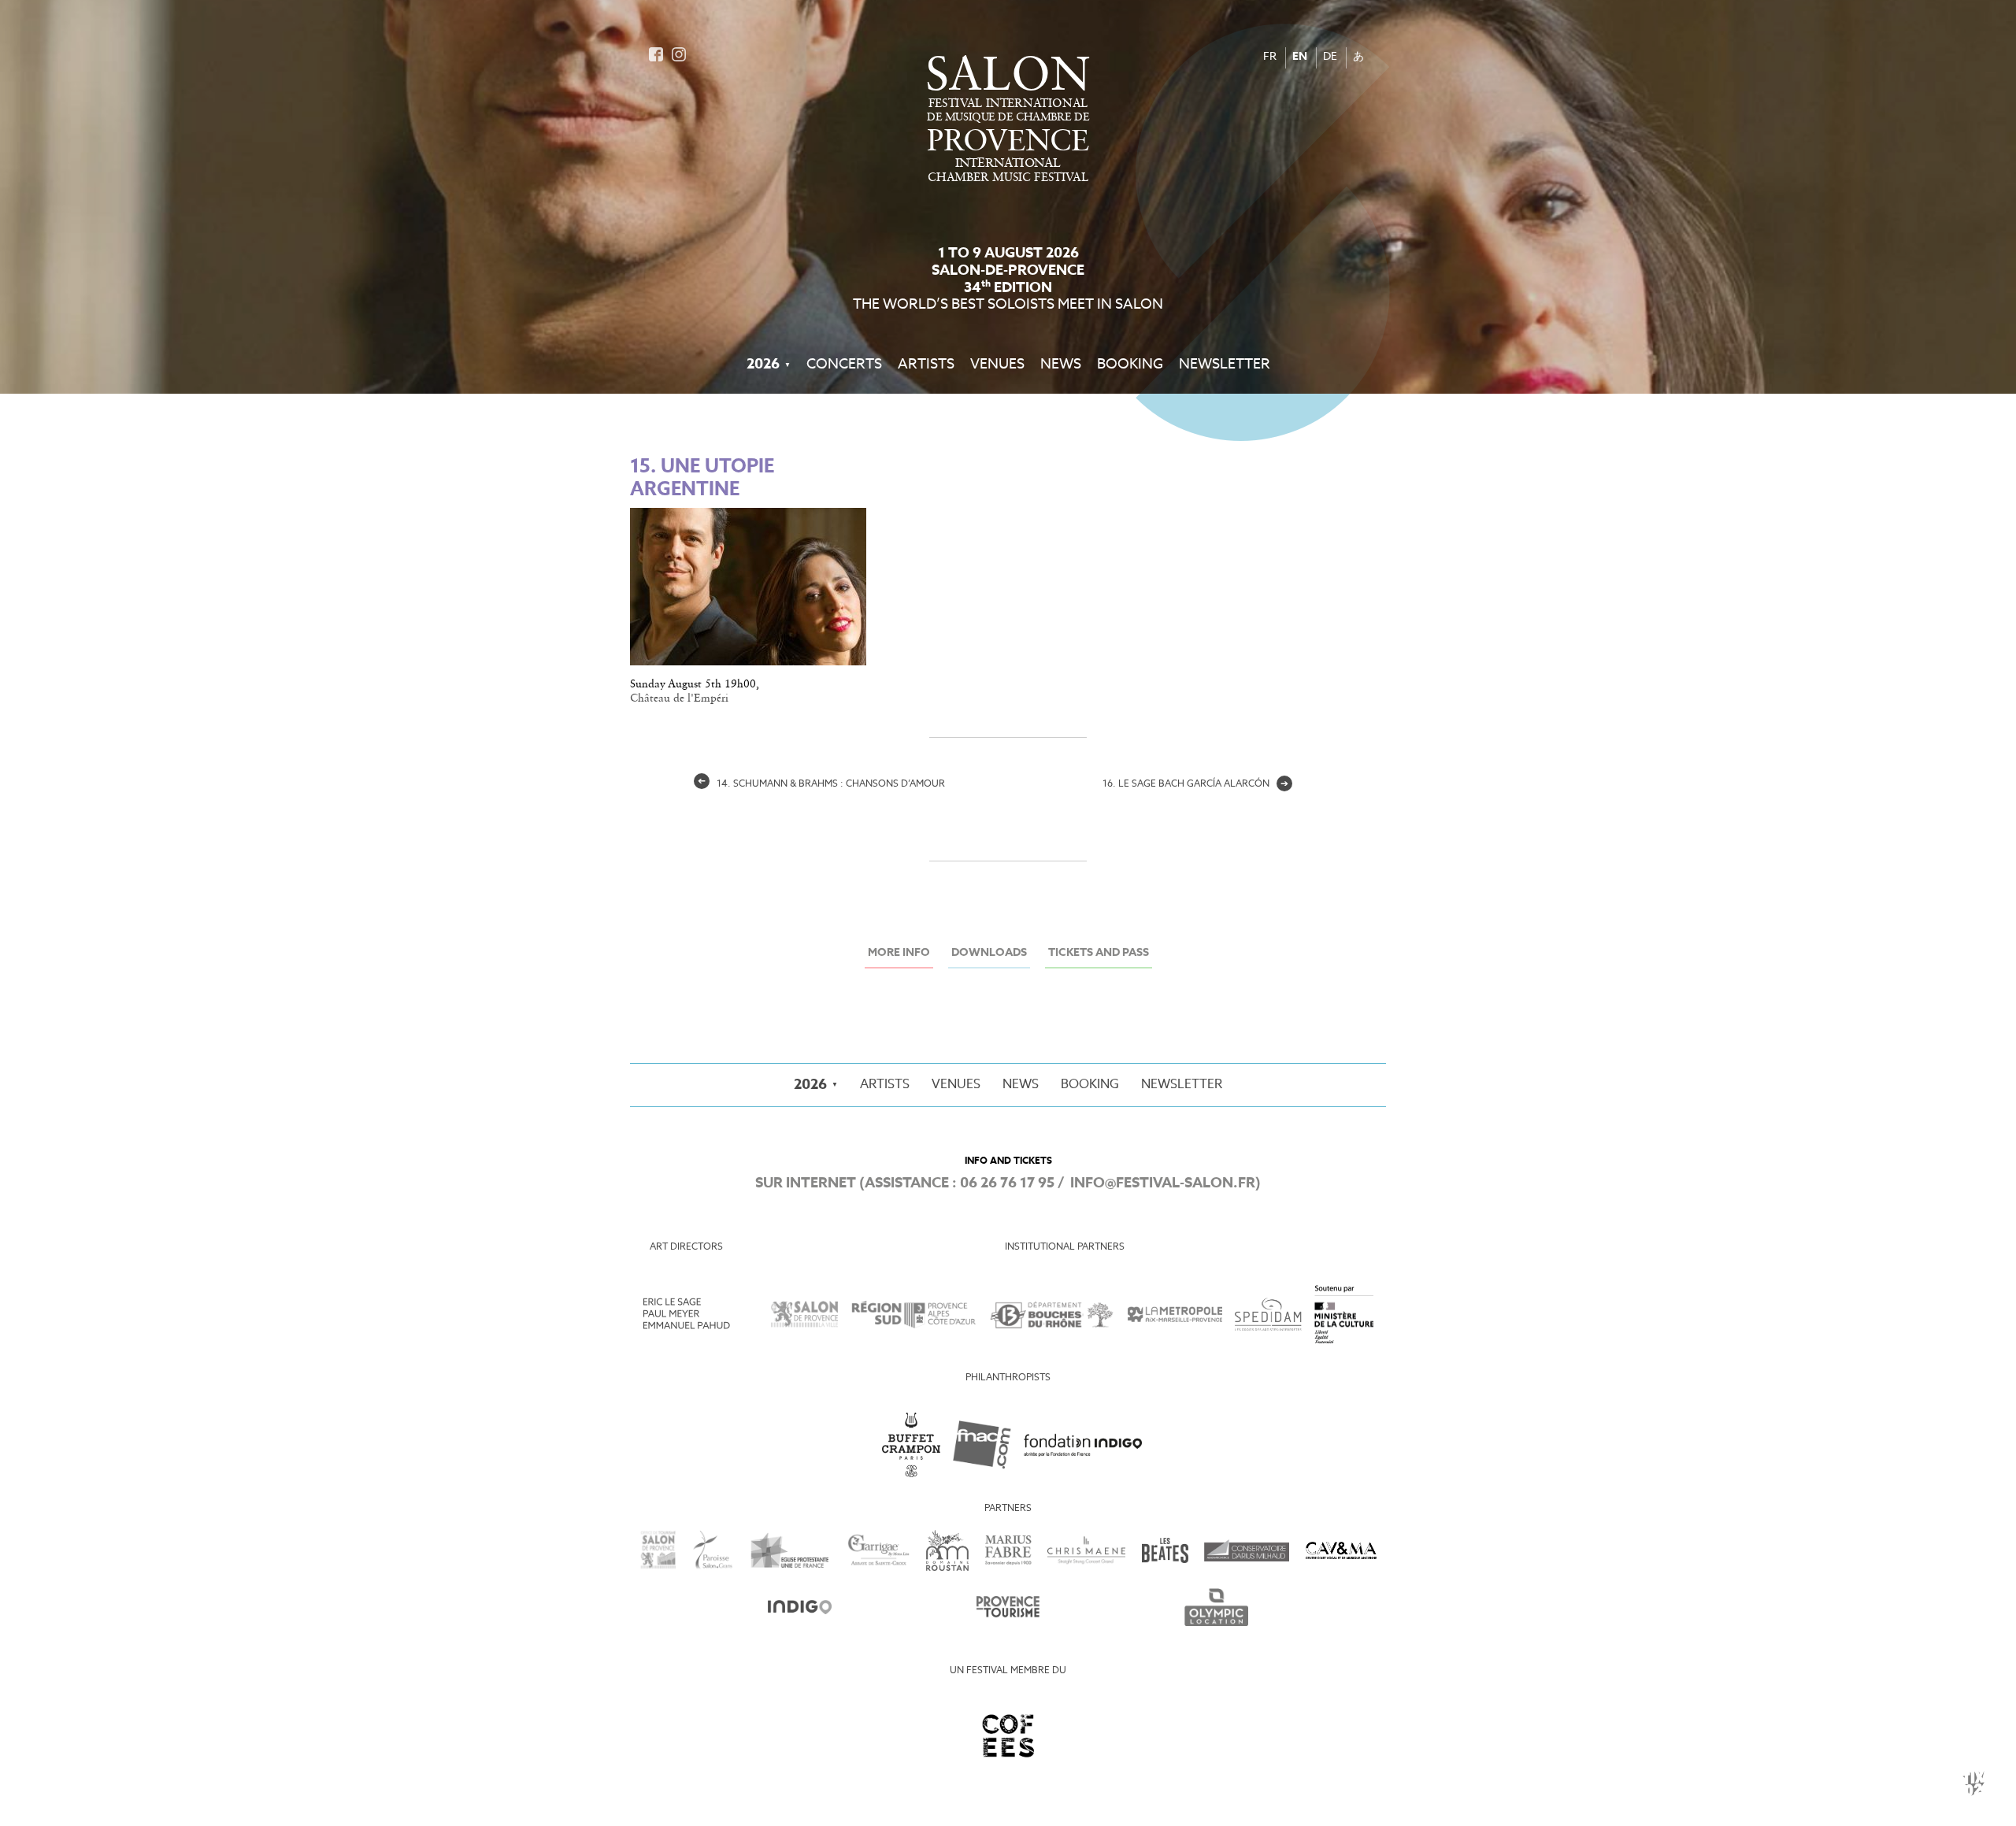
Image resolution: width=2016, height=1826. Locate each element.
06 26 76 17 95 (1007, 1183)
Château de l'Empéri (679, 698)
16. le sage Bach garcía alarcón (1195, 784)
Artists (926, 365)
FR (1270, 57)
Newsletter (1225, 365)
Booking (1130, 365)
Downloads (989, 953)
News (1061, 365)
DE (1330, 57)
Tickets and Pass (1099, 953)
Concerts (844, 365)
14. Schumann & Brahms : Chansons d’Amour (821, 784)
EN (1300, 57)
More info (899, 953)
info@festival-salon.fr (1163, 1183)
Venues (997, 365)
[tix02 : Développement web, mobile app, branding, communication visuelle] (1973, 1783)
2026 (763, 365)
